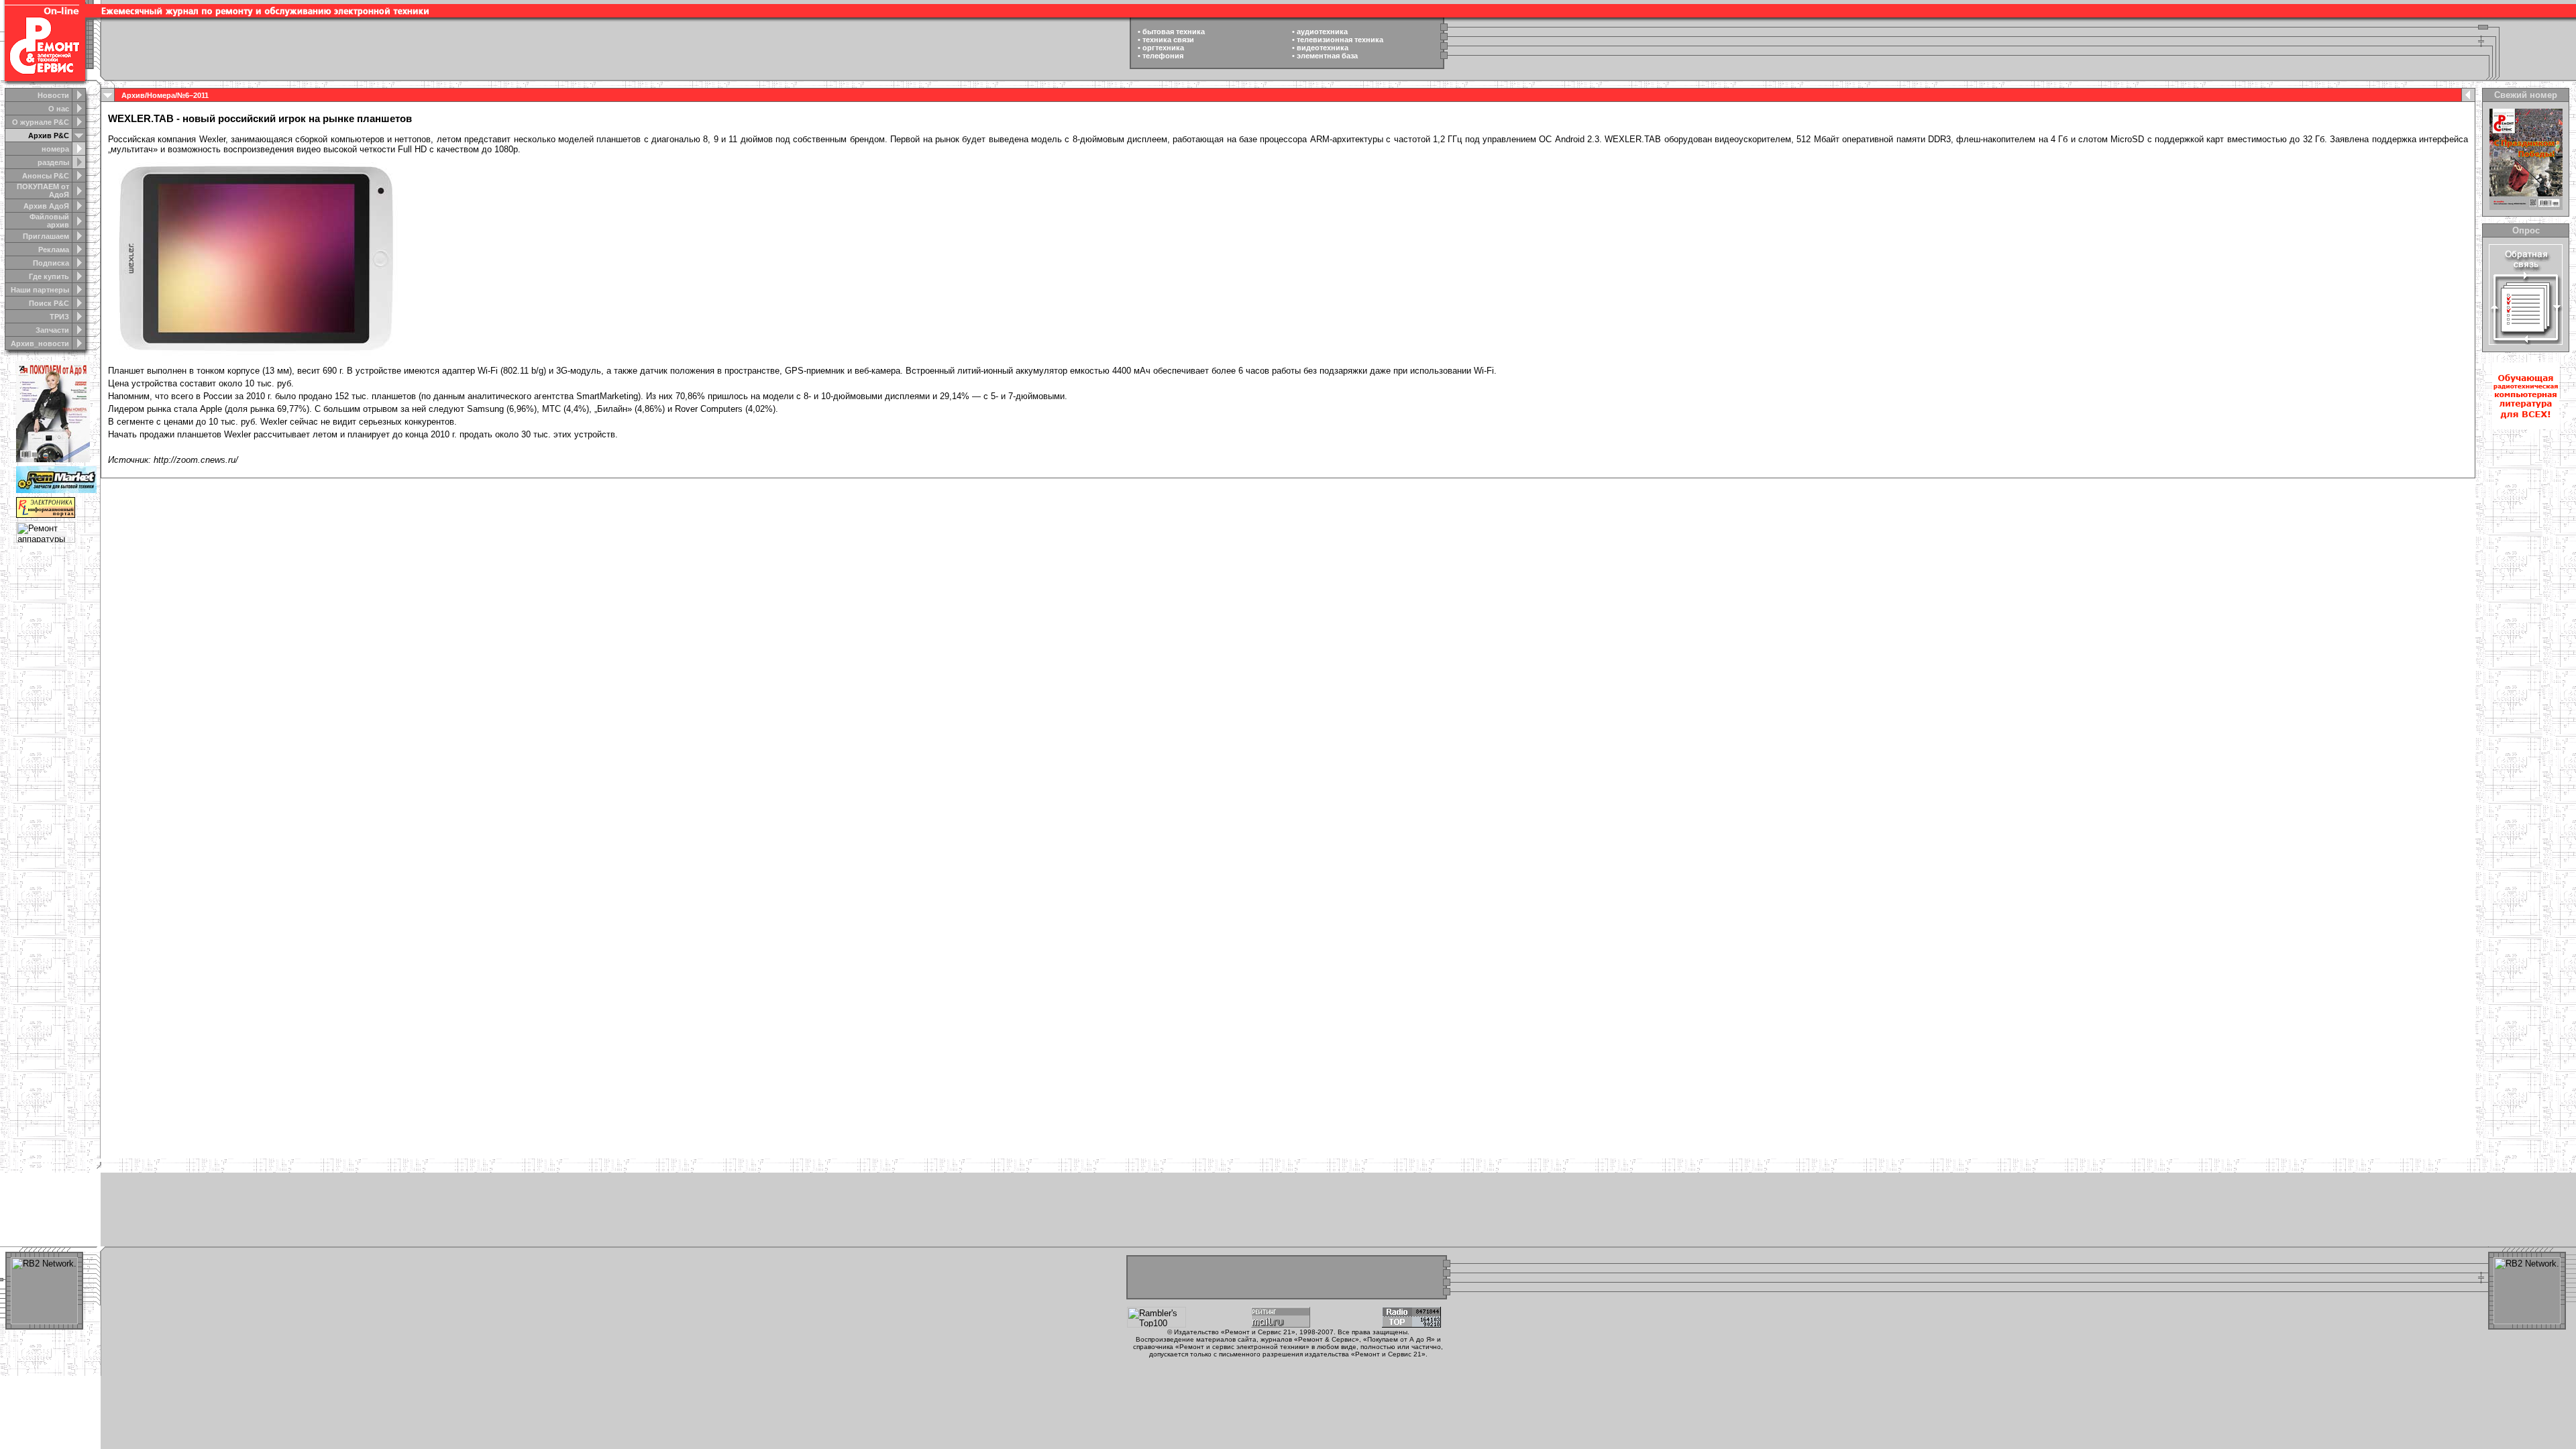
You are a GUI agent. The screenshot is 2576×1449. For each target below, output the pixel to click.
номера (55, 149)
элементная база (1327, 56)
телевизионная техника (1340, 40)
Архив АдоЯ (46, 206)
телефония (1163, 56)
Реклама (54, 250)
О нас (59, 109)
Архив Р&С (49, 136)
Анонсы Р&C (46, 176)
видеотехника (1323, 48)
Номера (161, 95)
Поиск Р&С (49, 303)
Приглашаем (46, 236)
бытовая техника (1174, 32)
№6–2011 (193, 95)
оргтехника (1163, 48)
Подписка (51, 263)
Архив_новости (40, 343)
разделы (53, 162)
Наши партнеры (40, 290)
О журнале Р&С (41, 122)
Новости (53, 95)
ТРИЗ (59, 317)
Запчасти (52, 330)
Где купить (49, 276)
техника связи (1168, 40)
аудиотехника (1322, 32)
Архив (133, 95)
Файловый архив (49, 221)
